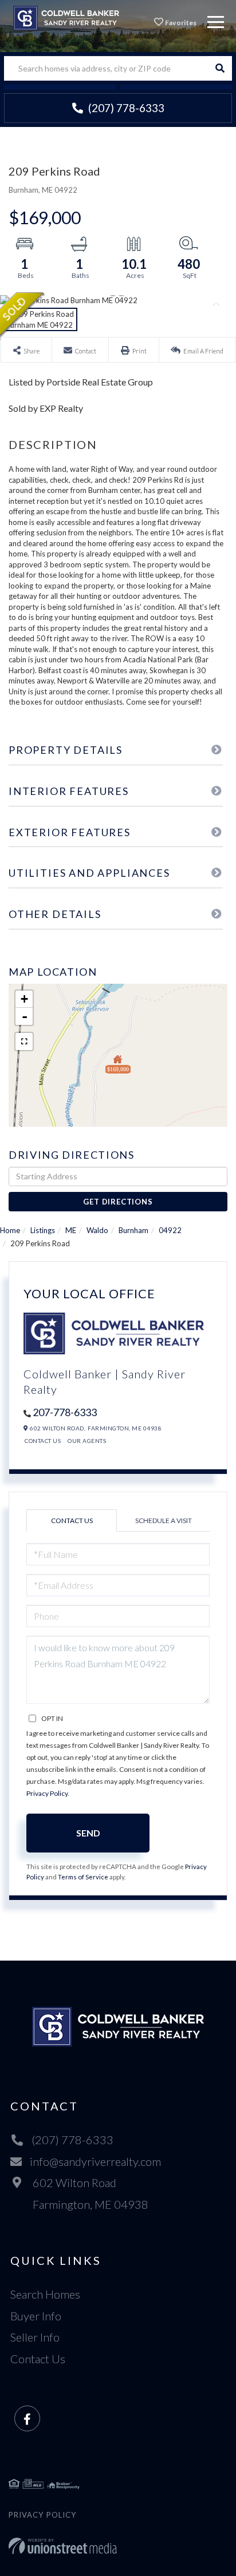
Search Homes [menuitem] (45, 2294)
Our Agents (87, 1441)
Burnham (133, 1230)
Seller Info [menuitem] (35, 2337)
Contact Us (43, 1441)
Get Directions (118, 1202)
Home (10, 1230)
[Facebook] (27, 2419)
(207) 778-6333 (125, 108)
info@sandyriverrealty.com (95, 2161)
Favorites (180, 23)
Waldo (97, 1230)
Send (88, 1833)
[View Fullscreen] (24, 1041)
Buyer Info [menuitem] (36, 2316)
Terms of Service (83, 1877)
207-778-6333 (65, 1412)
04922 (170, 1230)
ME (71, 1230)
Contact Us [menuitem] (38, 2359)
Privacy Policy (47, 1793)
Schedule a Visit (164, 1520)
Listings (43, 1230)
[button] (220, 68)
